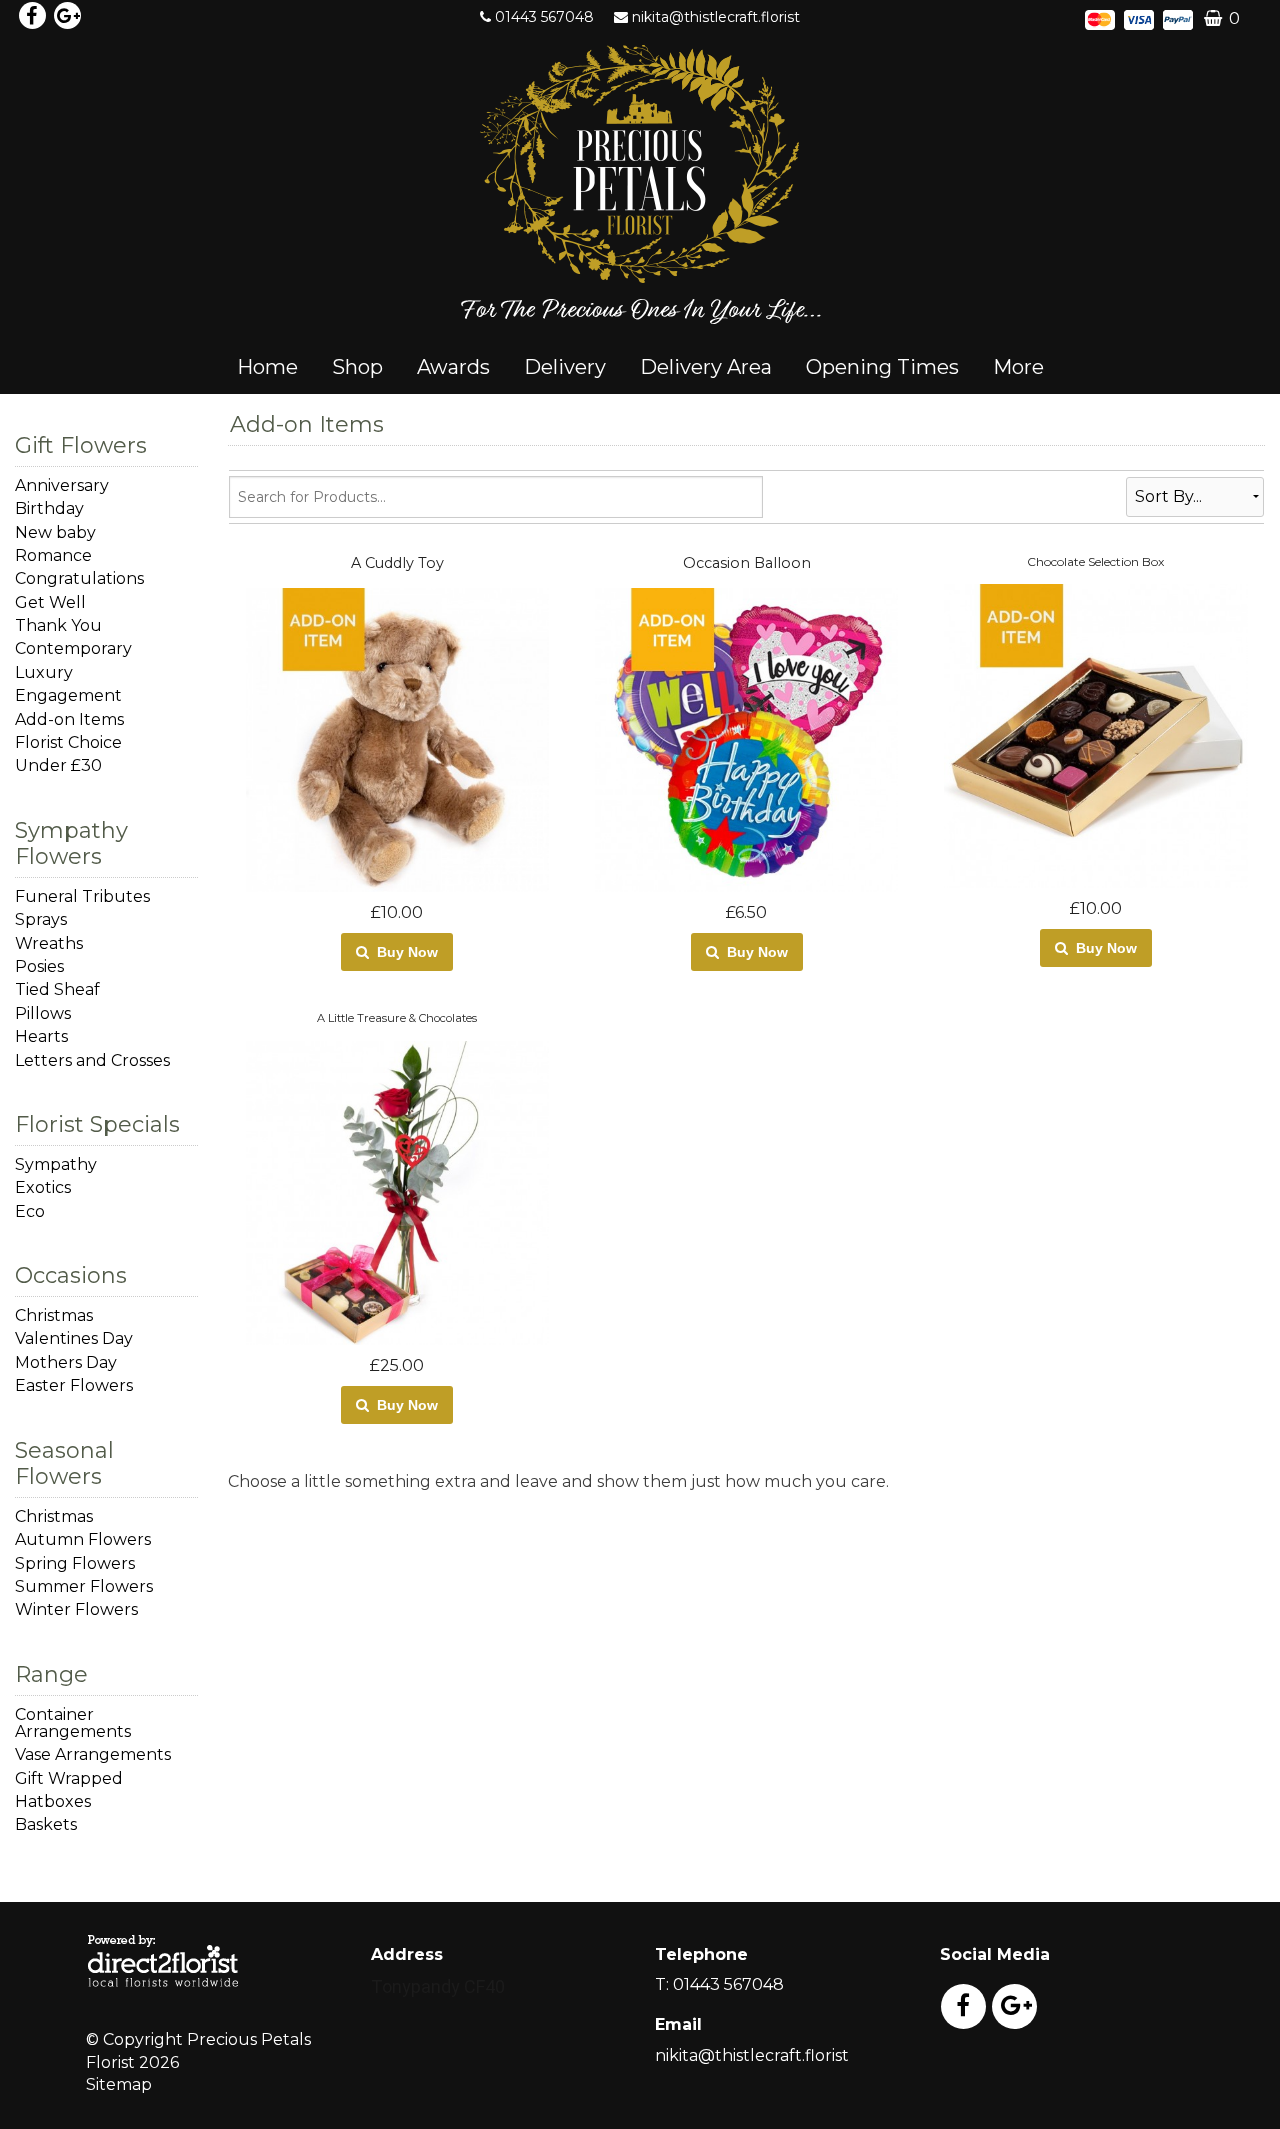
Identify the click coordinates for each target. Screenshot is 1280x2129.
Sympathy (56, 1164)
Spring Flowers (75, 1563)
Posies (39, 966)
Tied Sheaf (57, 989)
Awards (453, 367)
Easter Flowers (74, 1385)
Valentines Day (74, 1338)
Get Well (50, 602)
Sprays (41, 919)
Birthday (49, 508)
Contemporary (73, 648)
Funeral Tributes (82, 896)
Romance (53, 555)
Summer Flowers (84, 1586)
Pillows (43, 1013)
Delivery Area (706, 367)
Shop (357, 367)
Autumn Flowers (83, 1539)
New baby (55, 532)
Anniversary (62, 485)
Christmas (54, 1315)
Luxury (44, 672)
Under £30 (58, 765)
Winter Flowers (76, 1609)
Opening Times (882, 367)
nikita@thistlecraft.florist (716, 17)
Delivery (565, 367)
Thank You (58, 625)
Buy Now (403, 952)
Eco (30, 1211)
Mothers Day (66, 1362)
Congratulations (79, 578)
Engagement (68, 695)
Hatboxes (53, 1801)
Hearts (41, 1036)
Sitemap (119, 2084)
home (267, 367)
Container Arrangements (73, 1723)
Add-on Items (69, 719)
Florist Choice (68, 742)
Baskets (46, 1824)
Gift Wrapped (69, 1778)
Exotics (43, 1187)
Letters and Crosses (92, 1060)
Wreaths (49, 943)
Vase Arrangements (93, 1754)
